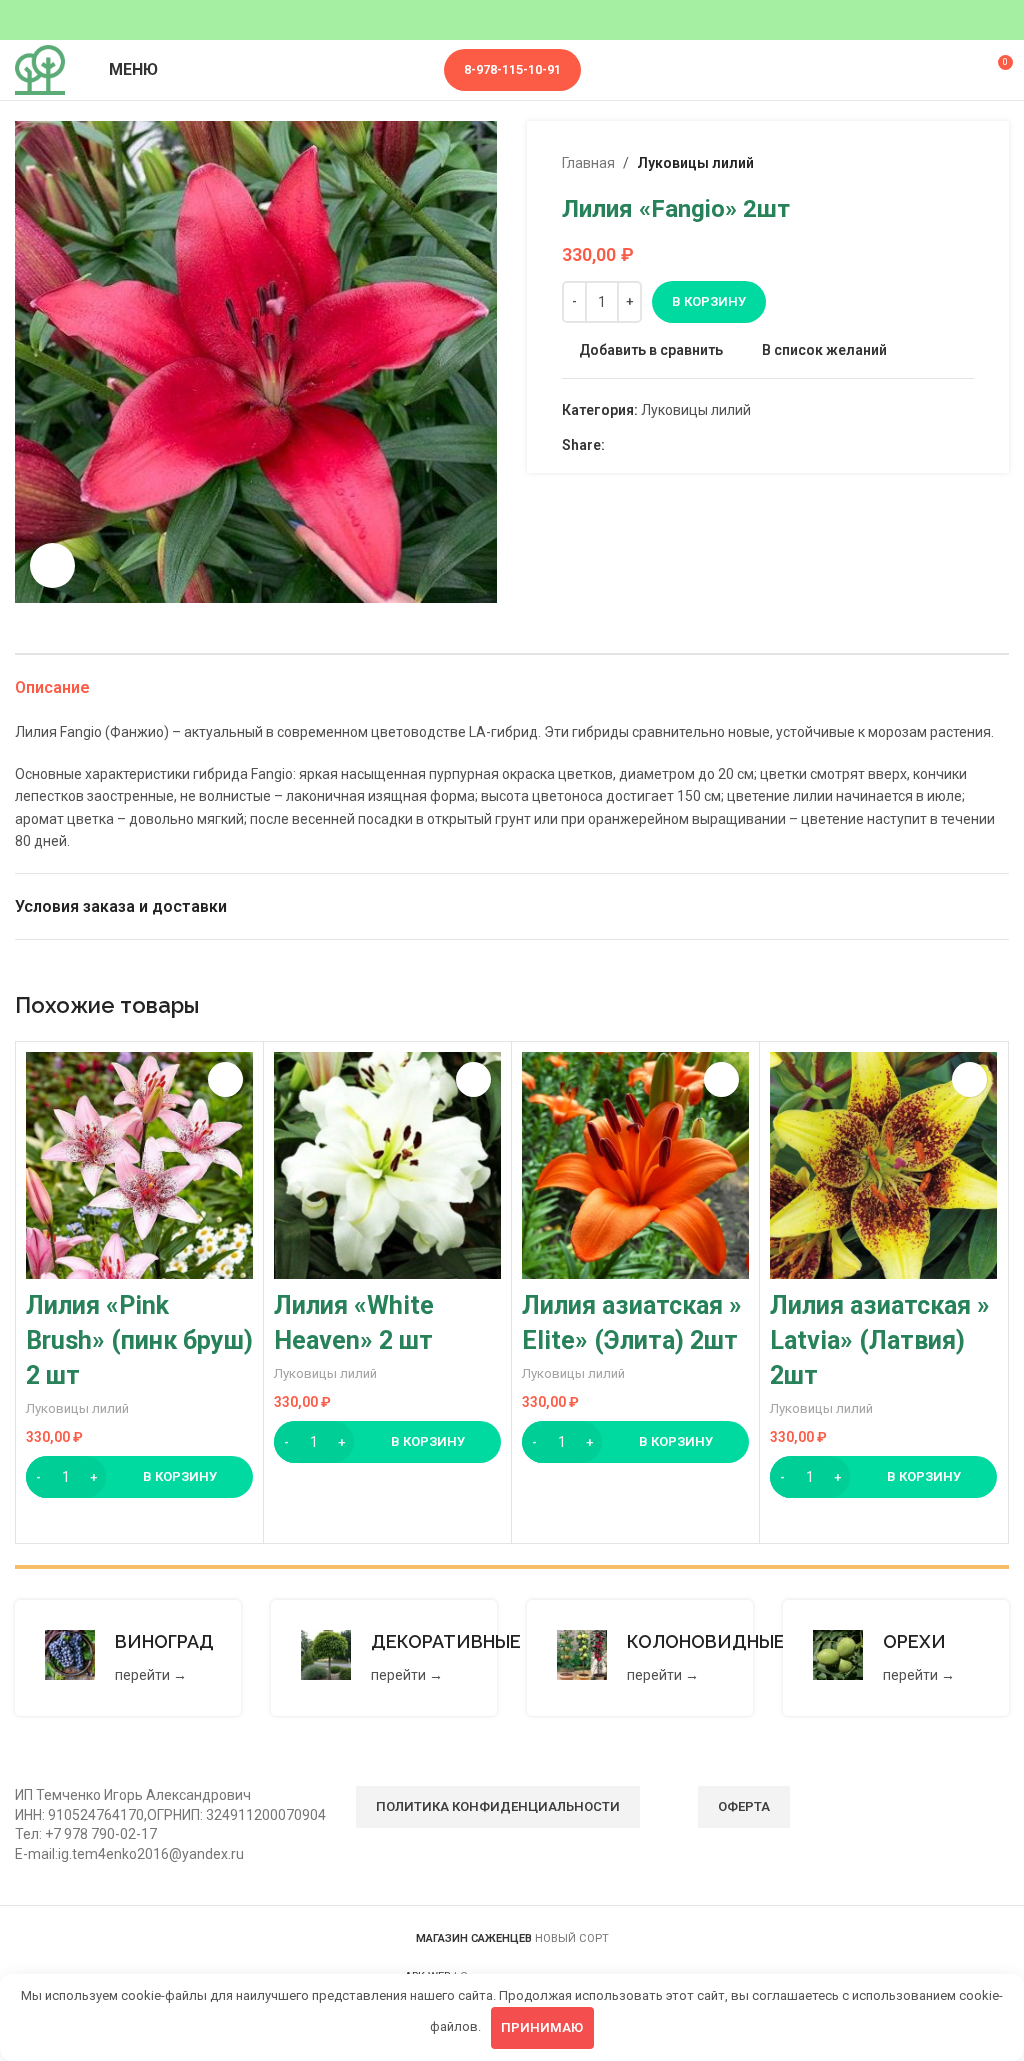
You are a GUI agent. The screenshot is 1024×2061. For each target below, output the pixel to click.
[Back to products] (938, 163)
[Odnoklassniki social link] (616, 444)
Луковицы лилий (695, 163)
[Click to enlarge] (52, 565)
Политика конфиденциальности (498, 1806)
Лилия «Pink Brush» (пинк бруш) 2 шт (139, 1340)
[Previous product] (914, 163)
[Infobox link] (128, 1658)
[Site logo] (40, 69)
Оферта (744, 1806)
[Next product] (962, 163)
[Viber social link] (708, 444)
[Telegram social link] (685, 444)
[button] (139, 1477)
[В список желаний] (225, 1079)
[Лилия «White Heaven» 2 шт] (387, 1165)
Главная (588, 163)
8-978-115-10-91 (512, 69)
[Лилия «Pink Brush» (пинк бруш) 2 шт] (139, 1165)
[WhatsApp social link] (639, 444)
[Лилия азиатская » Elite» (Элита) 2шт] (635, 1165)
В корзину (709, 301)
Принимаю (542, 2027)
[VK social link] (662, 444)
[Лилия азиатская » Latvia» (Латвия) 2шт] (883, 1165)
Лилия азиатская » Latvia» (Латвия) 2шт (880, 1340)
